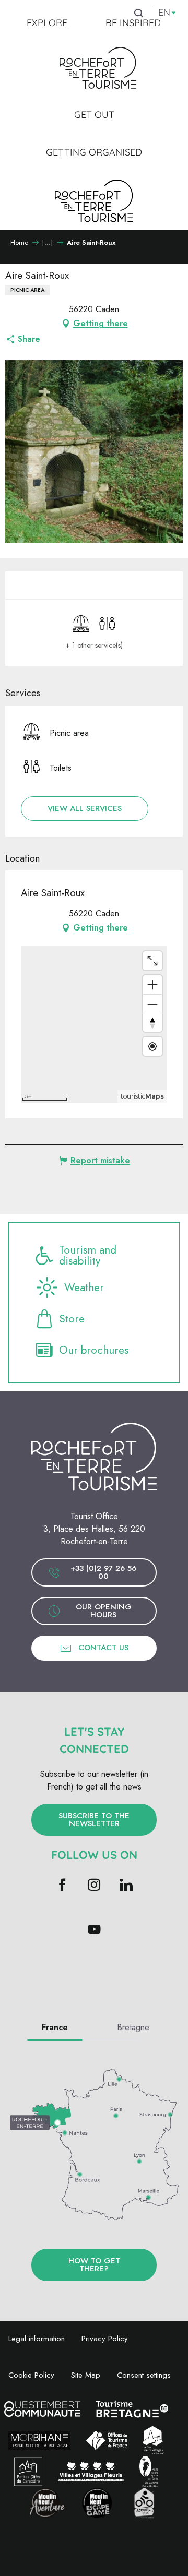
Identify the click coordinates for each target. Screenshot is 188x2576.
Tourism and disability (88, 1256)
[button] (85, 809)
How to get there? (94, 2265)
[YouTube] (94, 1930)
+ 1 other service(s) (94, 645)
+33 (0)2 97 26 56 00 (103, 1572)
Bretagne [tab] (133, 2027)
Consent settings (144, 2375)
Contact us (103, 1648)
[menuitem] (47, 23)
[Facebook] (62, 1886)
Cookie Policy (31, 2375)
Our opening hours (104, 1611)
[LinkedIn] (126, 1886)
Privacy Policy (105, 2339)
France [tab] (55, 2027)
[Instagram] (94, 1886)
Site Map (86, 2375)
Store (72, 1319)
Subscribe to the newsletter (94, 1820)
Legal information (37, 2339)
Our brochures (94, 1350)
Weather (84, 1287)
